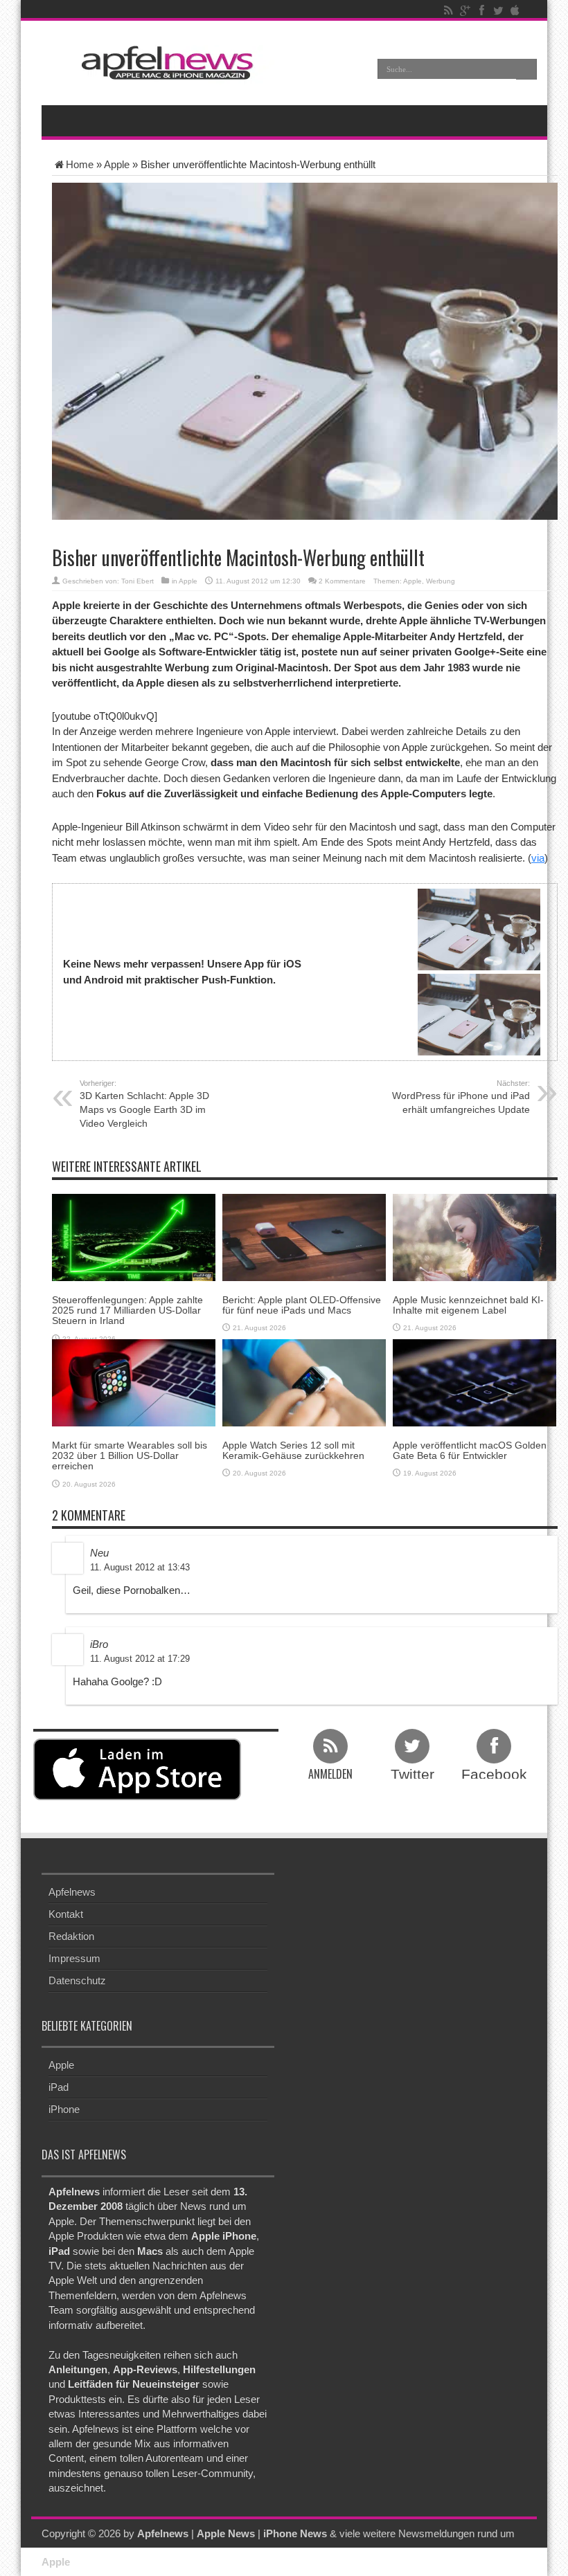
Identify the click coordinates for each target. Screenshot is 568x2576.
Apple (117, 164)
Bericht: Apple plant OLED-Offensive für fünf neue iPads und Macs (302, 1305)
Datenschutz (77, 1980)
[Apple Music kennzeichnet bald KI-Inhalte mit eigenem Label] (474, 1236)
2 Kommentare (342, 581)
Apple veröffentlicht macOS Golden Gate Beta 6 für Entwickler (470, 1450)
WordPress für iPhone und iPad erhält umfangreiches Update (461, 1097)
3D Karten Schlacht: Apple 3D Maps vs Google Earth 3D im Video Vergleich (144, 1104)
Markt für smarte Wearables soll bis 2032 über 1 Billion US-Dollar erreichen (130, 1456)
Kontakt (66, 1914)
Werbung (441, 581)
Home (80, 164)
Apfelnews (72, 1892)
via (538, 858)
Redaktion (71, 1936)
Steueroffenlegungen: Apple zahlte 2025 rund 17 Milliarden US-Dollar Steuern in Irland (127, 1310)
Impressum (74, 1958)
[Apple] (515, 10)
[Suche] (526, 69)
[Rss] (448, 10)
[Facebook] (481, 10)
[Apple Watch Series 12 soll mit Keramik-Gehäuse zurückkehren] (304, 1382)
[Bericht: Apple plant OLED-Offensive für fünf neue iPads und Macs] (304, 1236)
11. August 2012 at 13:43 (140, 1567)
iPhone (64, 2109)
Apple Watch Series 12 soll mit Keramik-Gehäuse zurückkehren (293, 1450)
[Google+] (465, 10)
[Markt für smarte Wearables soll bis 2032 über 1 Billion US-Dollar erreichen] (134, 1382)
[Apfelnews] (163, 63)
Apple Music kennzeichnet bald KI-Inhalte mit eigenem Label (468, 1305)
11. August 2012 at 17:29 (140, 1659)
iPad (59, 2087)
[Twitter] (498, 10)
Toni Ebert (137, 581)
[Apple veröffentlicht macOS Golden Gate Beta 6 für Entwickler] (474, 1382)
